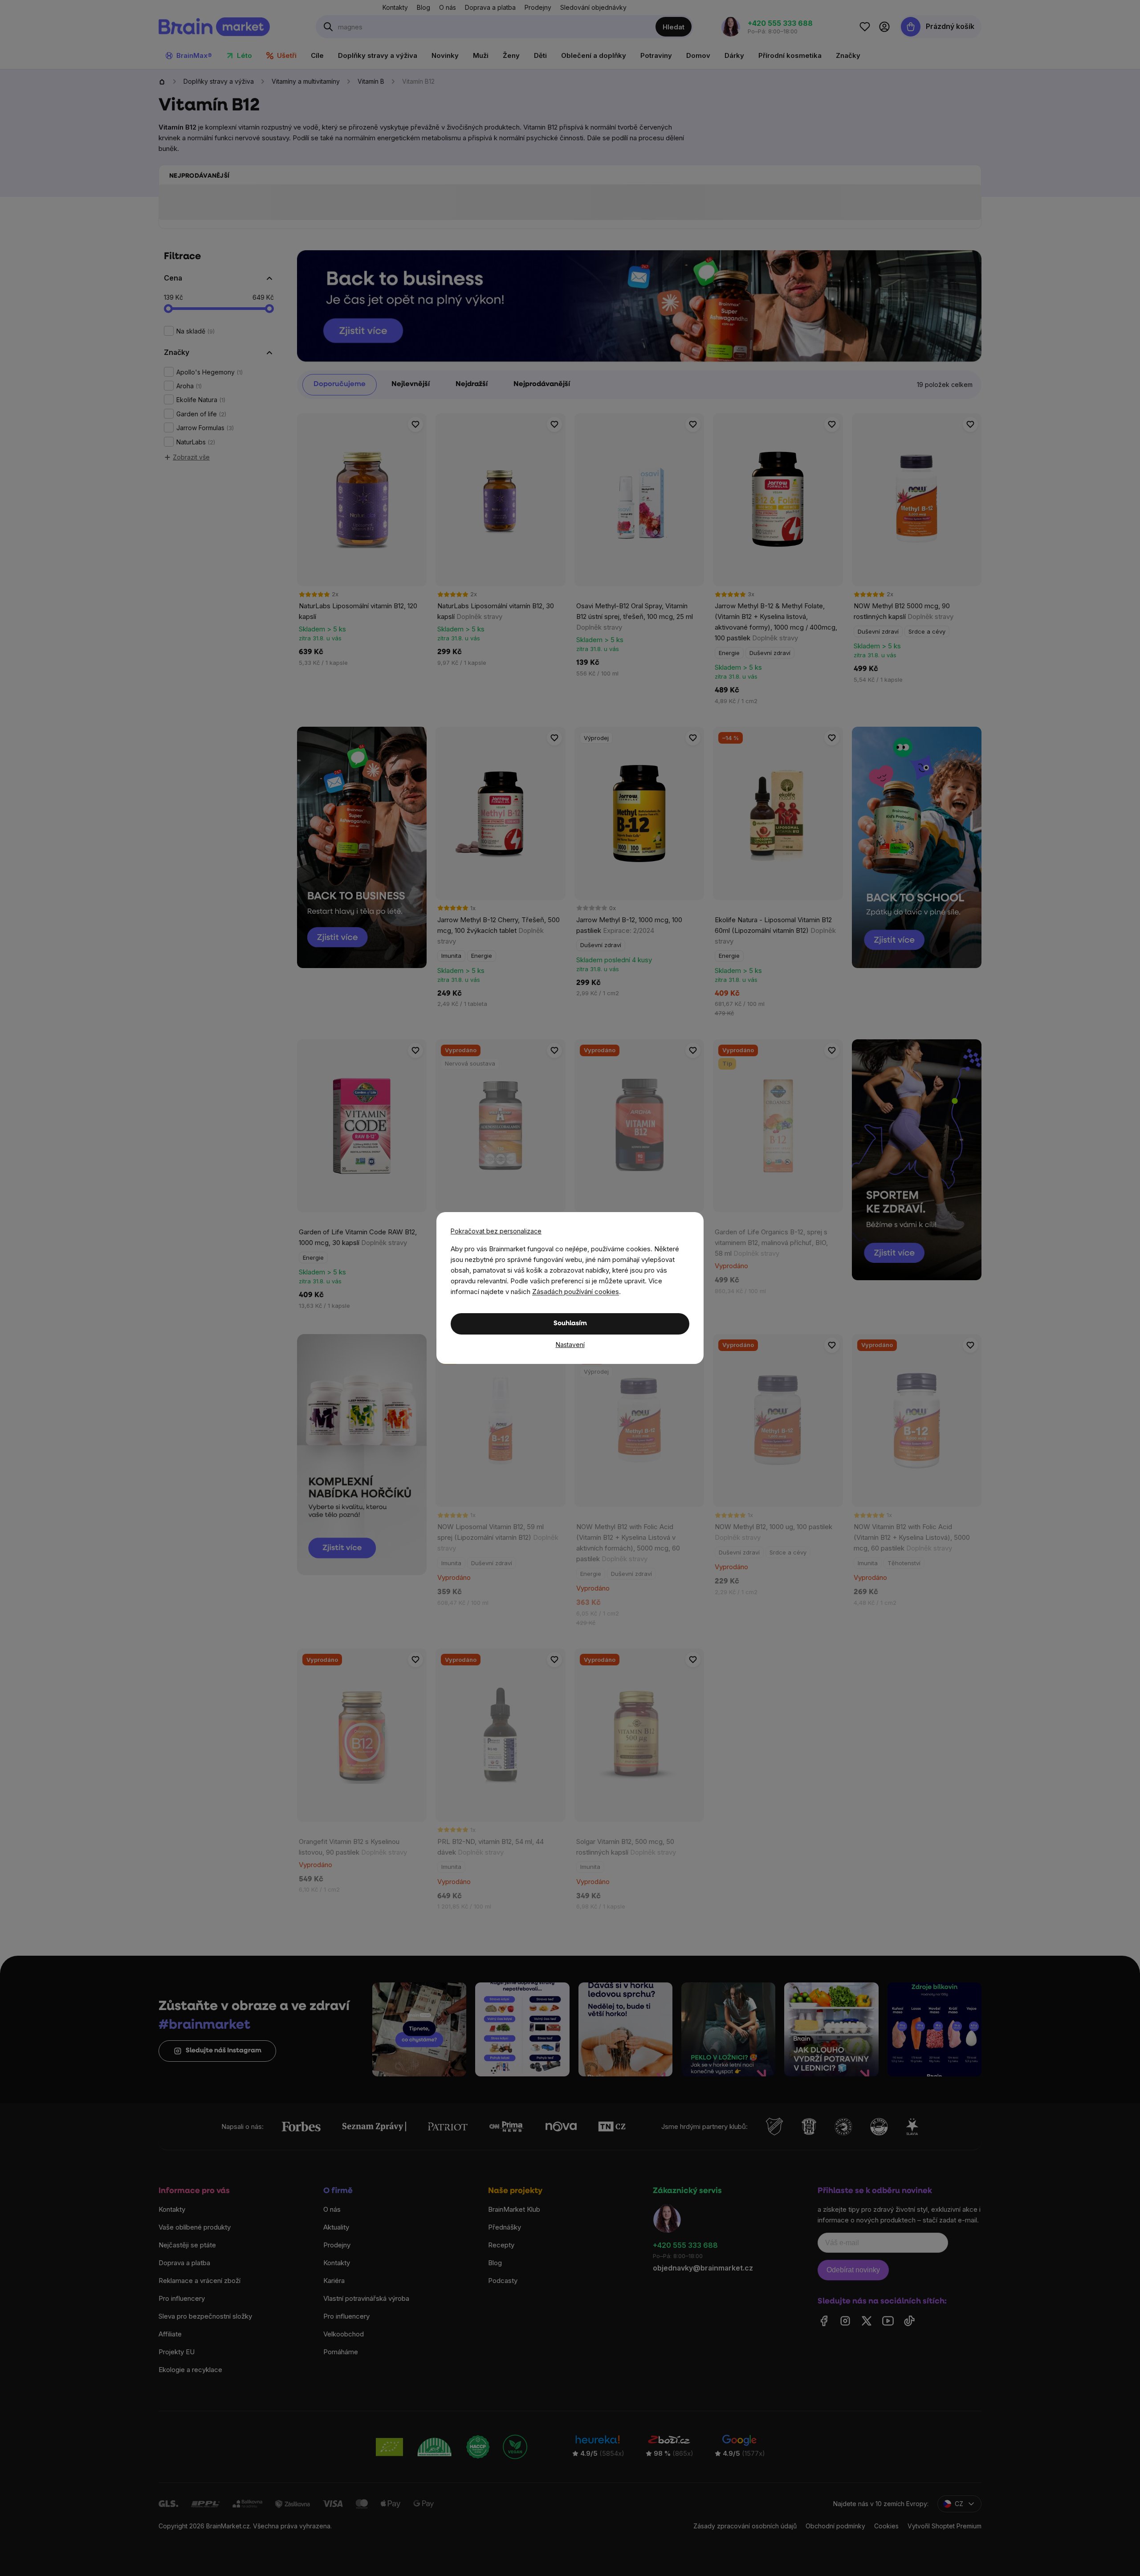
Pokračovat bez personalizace (496, 1231)
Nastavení (570, 1345)
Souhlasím (570, 1324)
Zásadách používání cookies (576, 1292)
